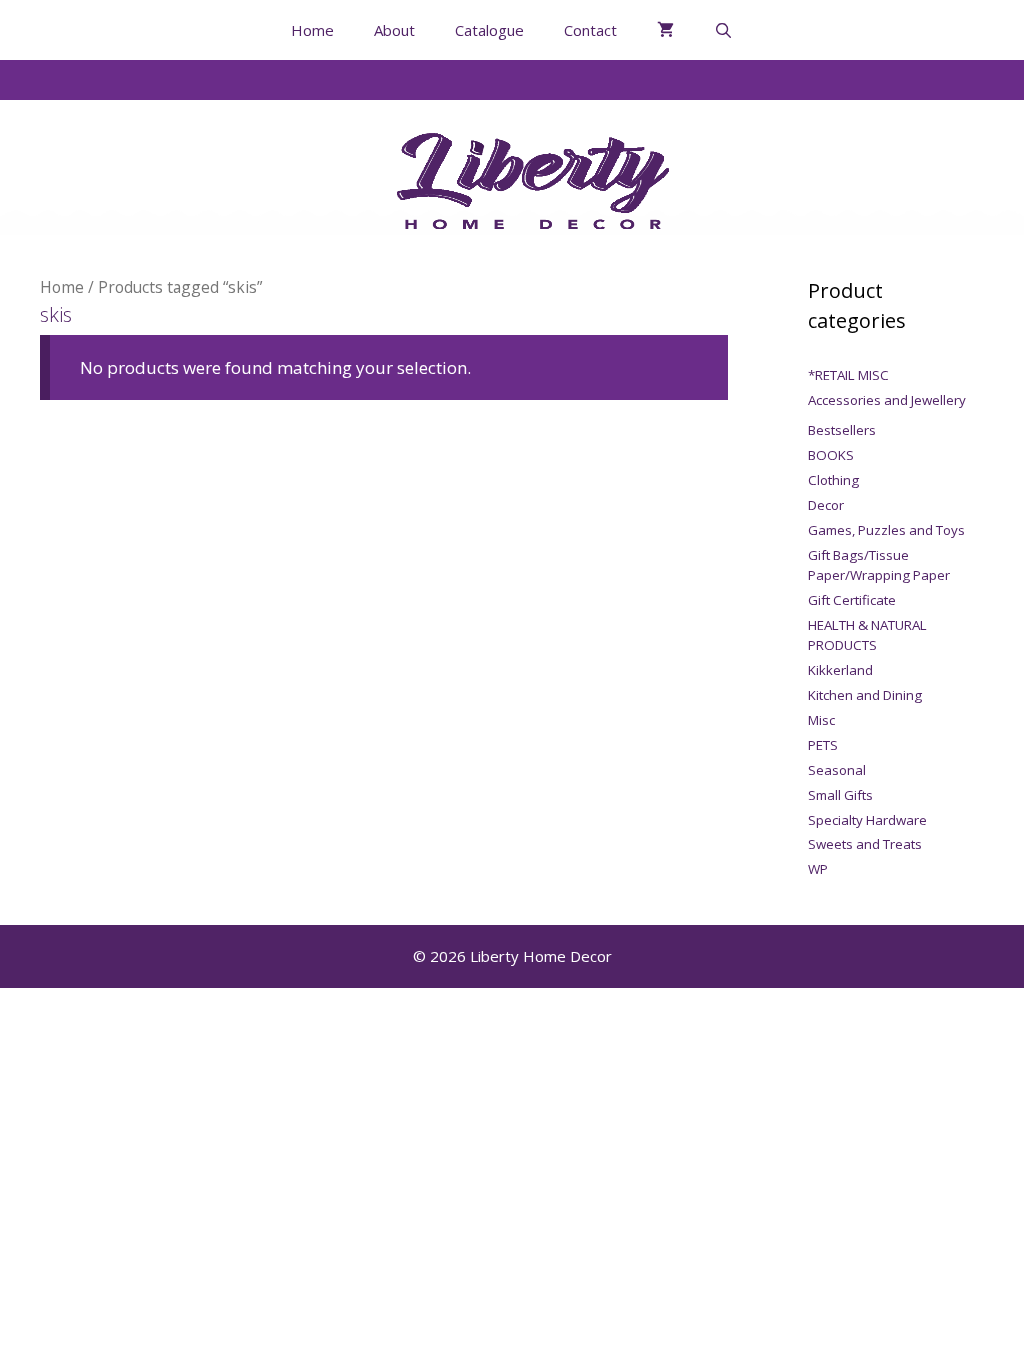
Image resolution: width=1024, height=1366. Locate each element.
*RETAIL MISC (848, 375)
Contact (590, 30)
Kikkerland (840, 670)
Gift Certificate (852, 600)
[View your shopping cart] (665, 30)
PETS (823, 745)
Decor (826, 505)
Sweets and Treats (865, 844)
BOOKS (831, 455)
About (394, 30)
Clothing (833, 480)
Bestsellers (842, 430)
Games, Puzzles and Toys (886, 530)
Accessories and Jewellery (887, 400)
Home (312, 30)
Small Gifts (840, 795)
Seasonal (837, 770)
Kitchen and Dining (865, 695)
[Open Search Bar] (723, 30)
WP (818, 869)
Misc (821, 720)
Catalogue (489, 30)
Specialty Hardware (867, 820)
